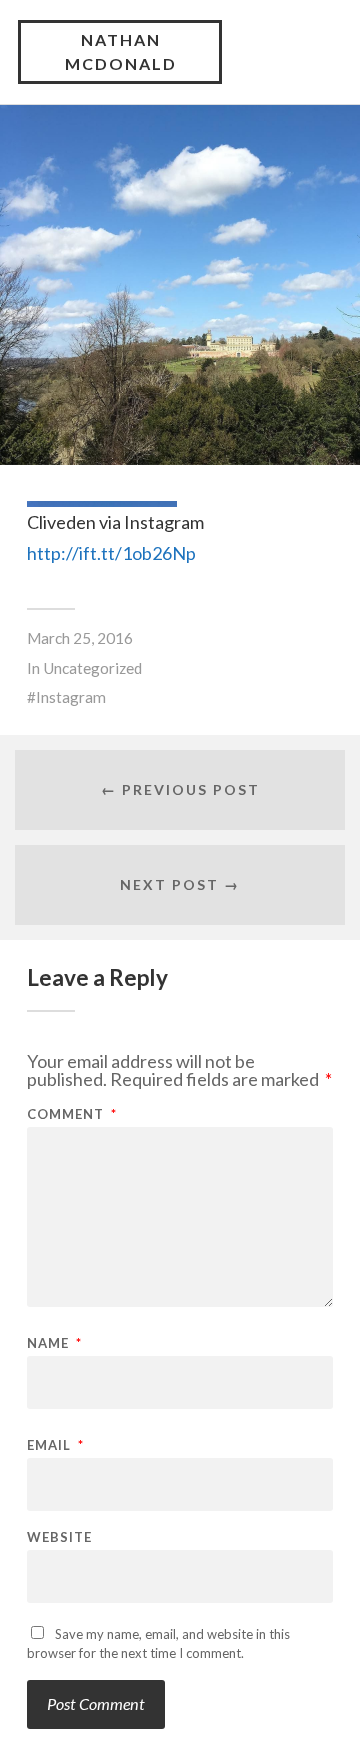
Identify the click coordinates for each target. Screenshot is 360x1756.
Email (55, 1445)
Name (54, 1343)
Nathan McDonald (121, 51)
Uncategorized (92, 668)
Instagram (71, 697)
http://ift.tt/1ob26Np (111, 553)
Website (59, 1537)
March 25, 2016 (80, 638)
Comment (72, 1114)
